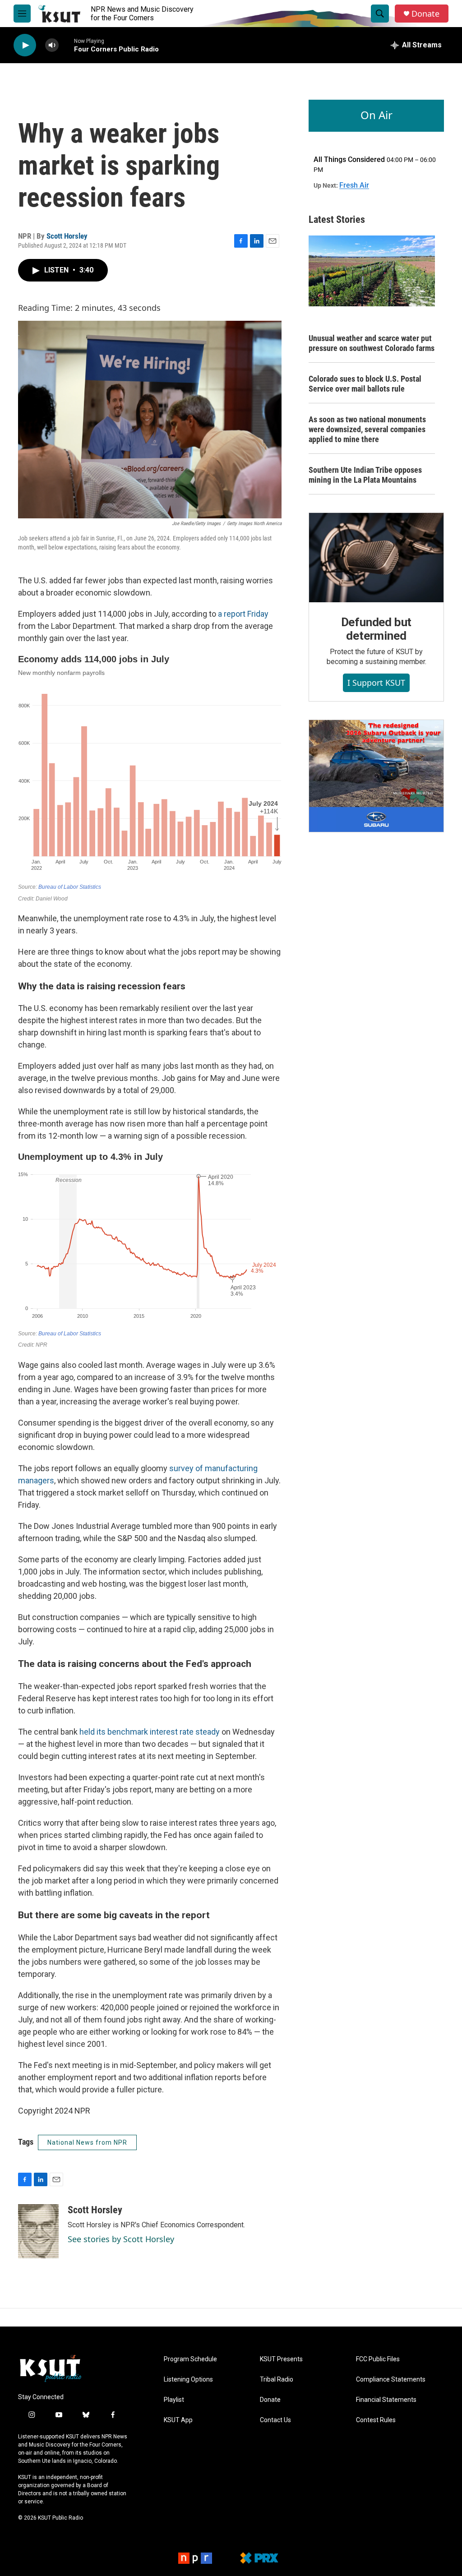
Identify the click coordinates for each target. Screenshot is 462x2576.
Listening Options (188, 2380)
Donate (425, 14)
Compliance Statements (391, 2380)
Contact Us (275, 2420)
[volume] (52, 45)
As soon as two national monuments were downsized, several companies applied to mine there (367, 429)
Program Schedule (190, 2359)
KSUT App (178, 2420)
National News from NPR (87, 2142)
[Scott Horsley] (38, 2231)
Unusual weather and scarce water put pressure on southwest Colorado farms (372, 343)
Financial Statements (386, 2400)
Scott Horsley (67, 236)
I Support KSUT (376, 683)
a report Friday (243, 614)
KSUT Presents (281, 2359)
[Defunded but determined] (376, 558)
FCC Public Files (378, 2359)
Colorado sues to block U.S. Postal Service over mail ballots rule (365, 384)
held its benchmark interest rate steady (150, 1732)
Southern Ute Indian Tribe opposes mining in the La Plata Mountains (365, 475)
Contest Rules (376, 2420)
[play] (25, 45)
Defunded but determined (377, 629)
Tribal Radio (277, 2380)
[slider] (66, 45)
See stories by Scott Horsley (121, 2239)
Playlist (174, 2400)
